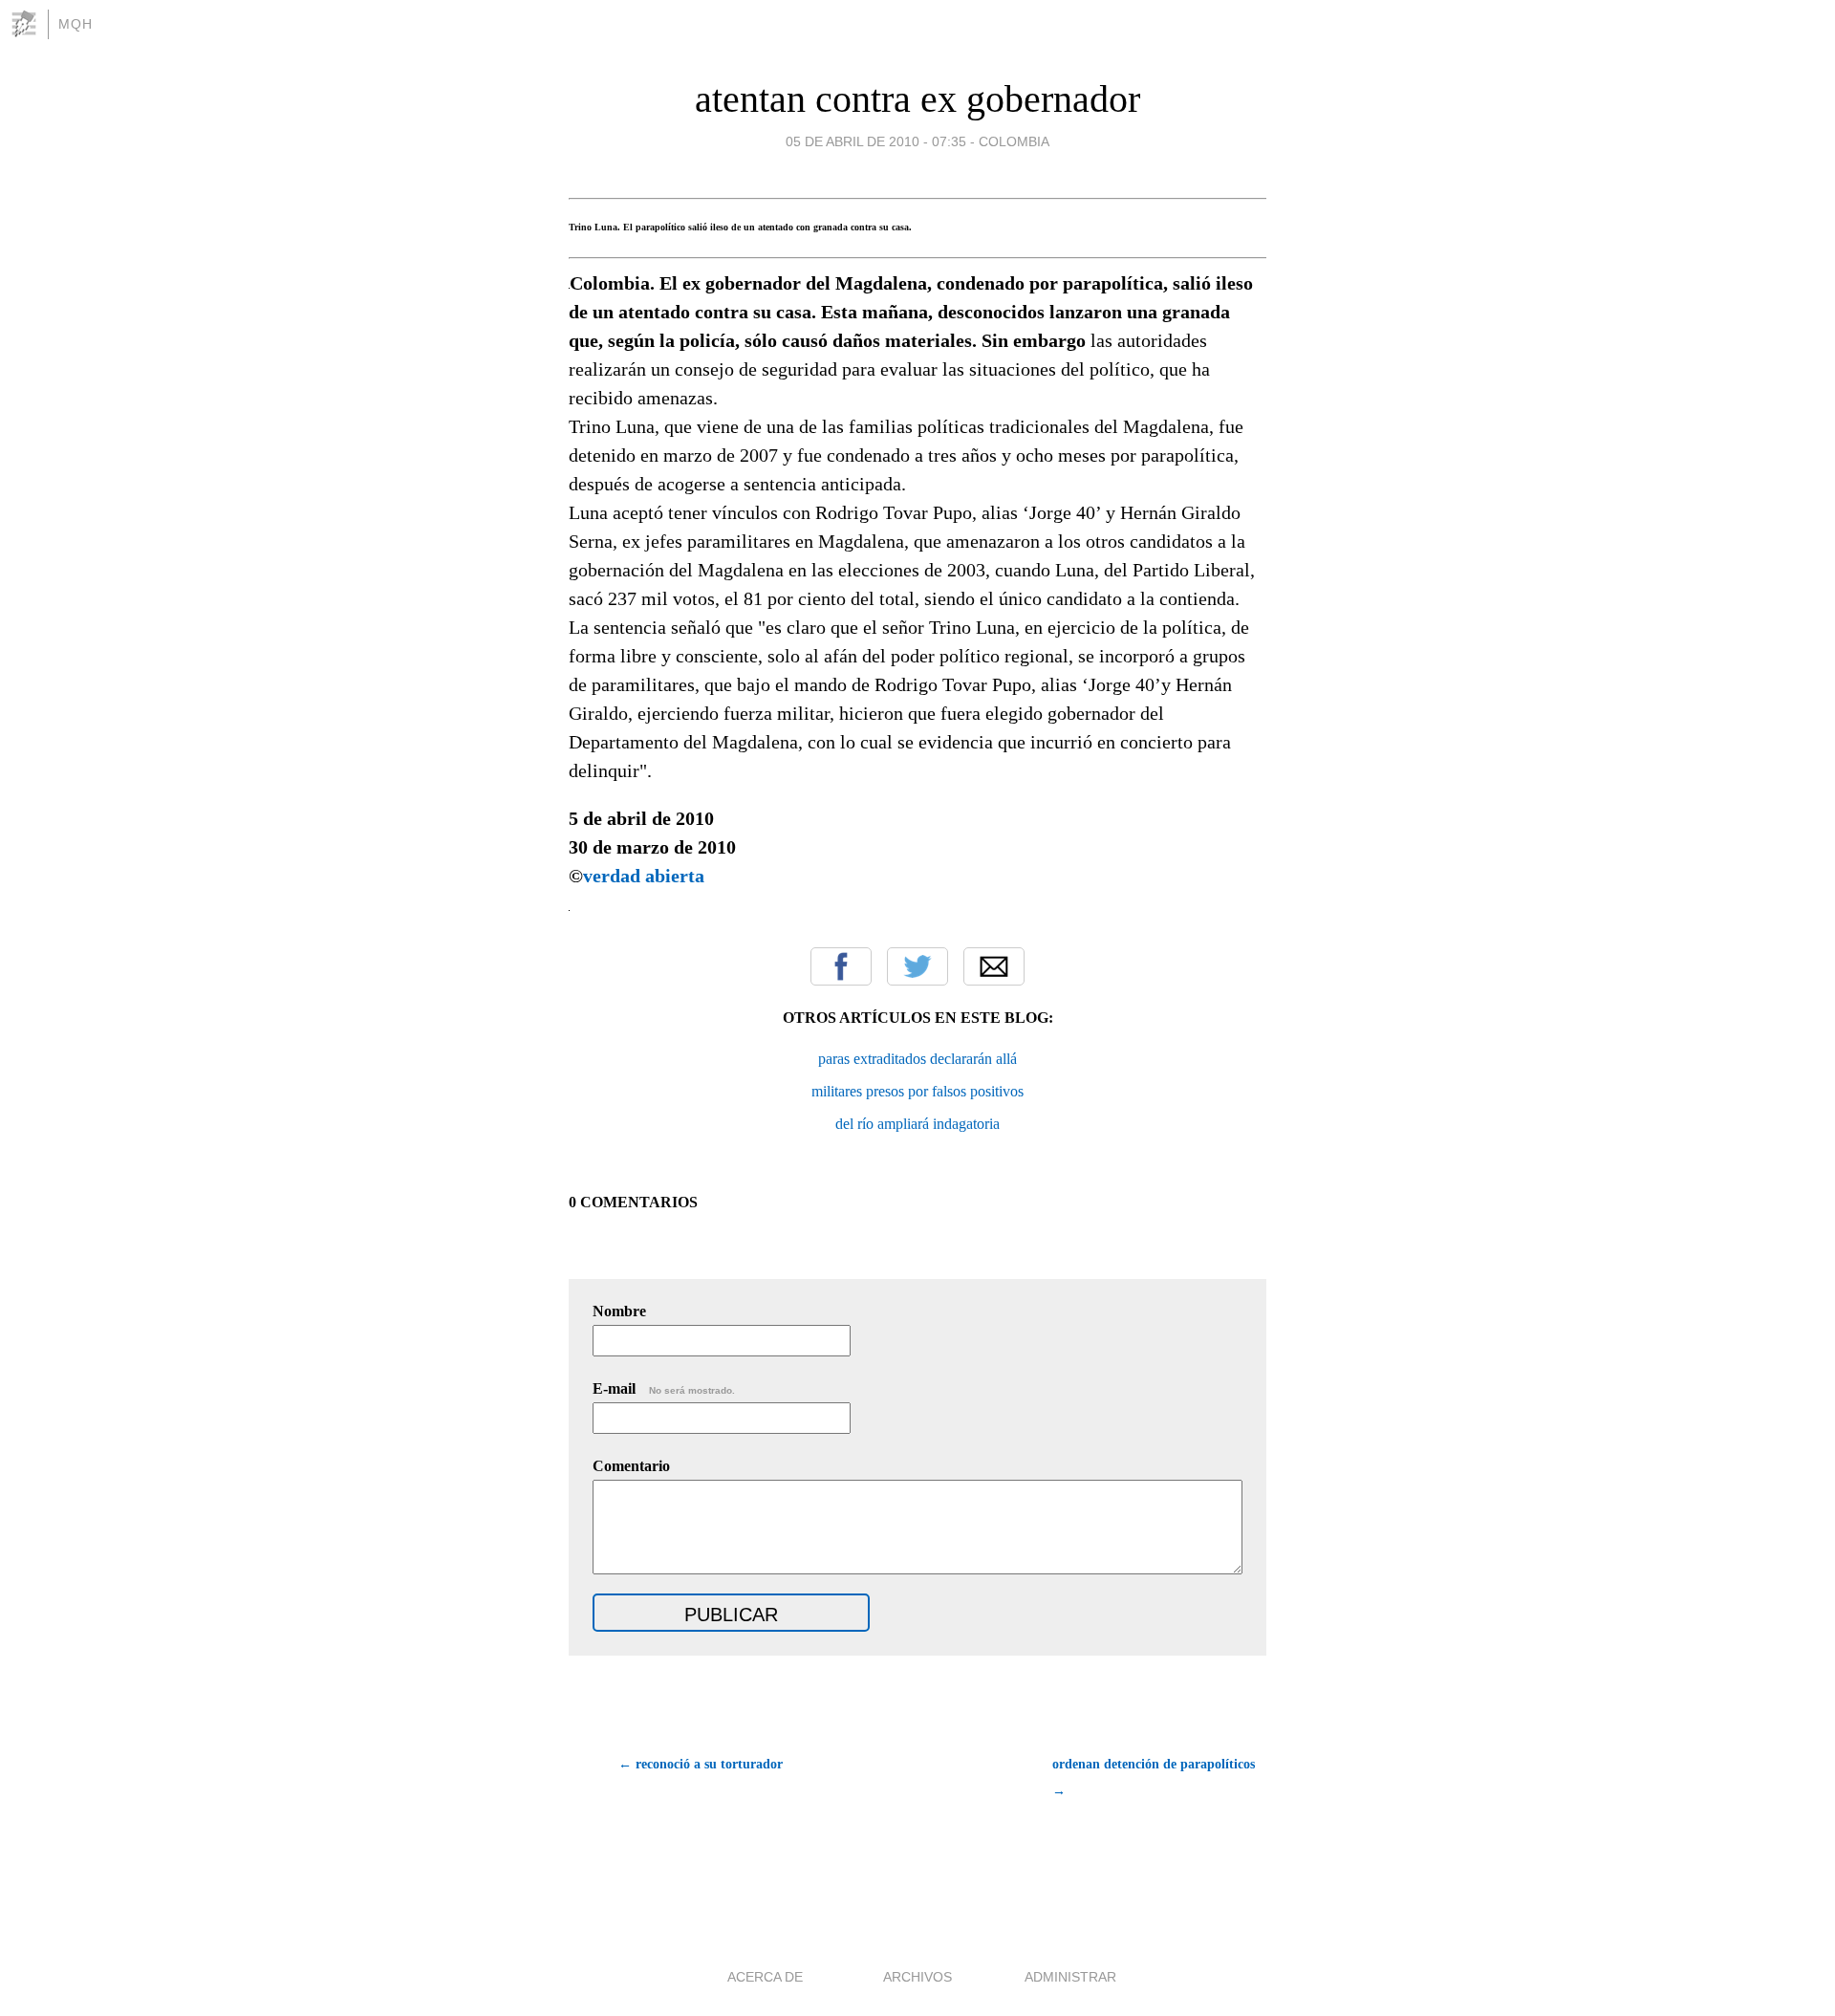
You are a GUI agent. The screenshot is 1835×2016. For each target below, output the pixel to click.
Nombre (619, 1311)
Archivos (917, 1977)
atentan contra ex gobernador (917, 99)
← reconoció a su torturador (701, 1764)
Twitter (917, 966)
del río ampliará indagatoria (917, 1124)
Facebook (841, 966)
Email (994, 966)
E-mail (664, 1388)
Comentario (631, 1466)
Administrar (1070, 1977)
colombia (1014, 141)
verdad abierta (644, 876)
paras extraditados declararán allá (917, 1059)
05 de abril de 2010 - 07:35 (876, 141)
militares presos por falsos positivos (917, 1091)
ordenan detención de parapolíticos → (1154, 1778)
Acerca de (765, 1977)
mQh (76, 24)
